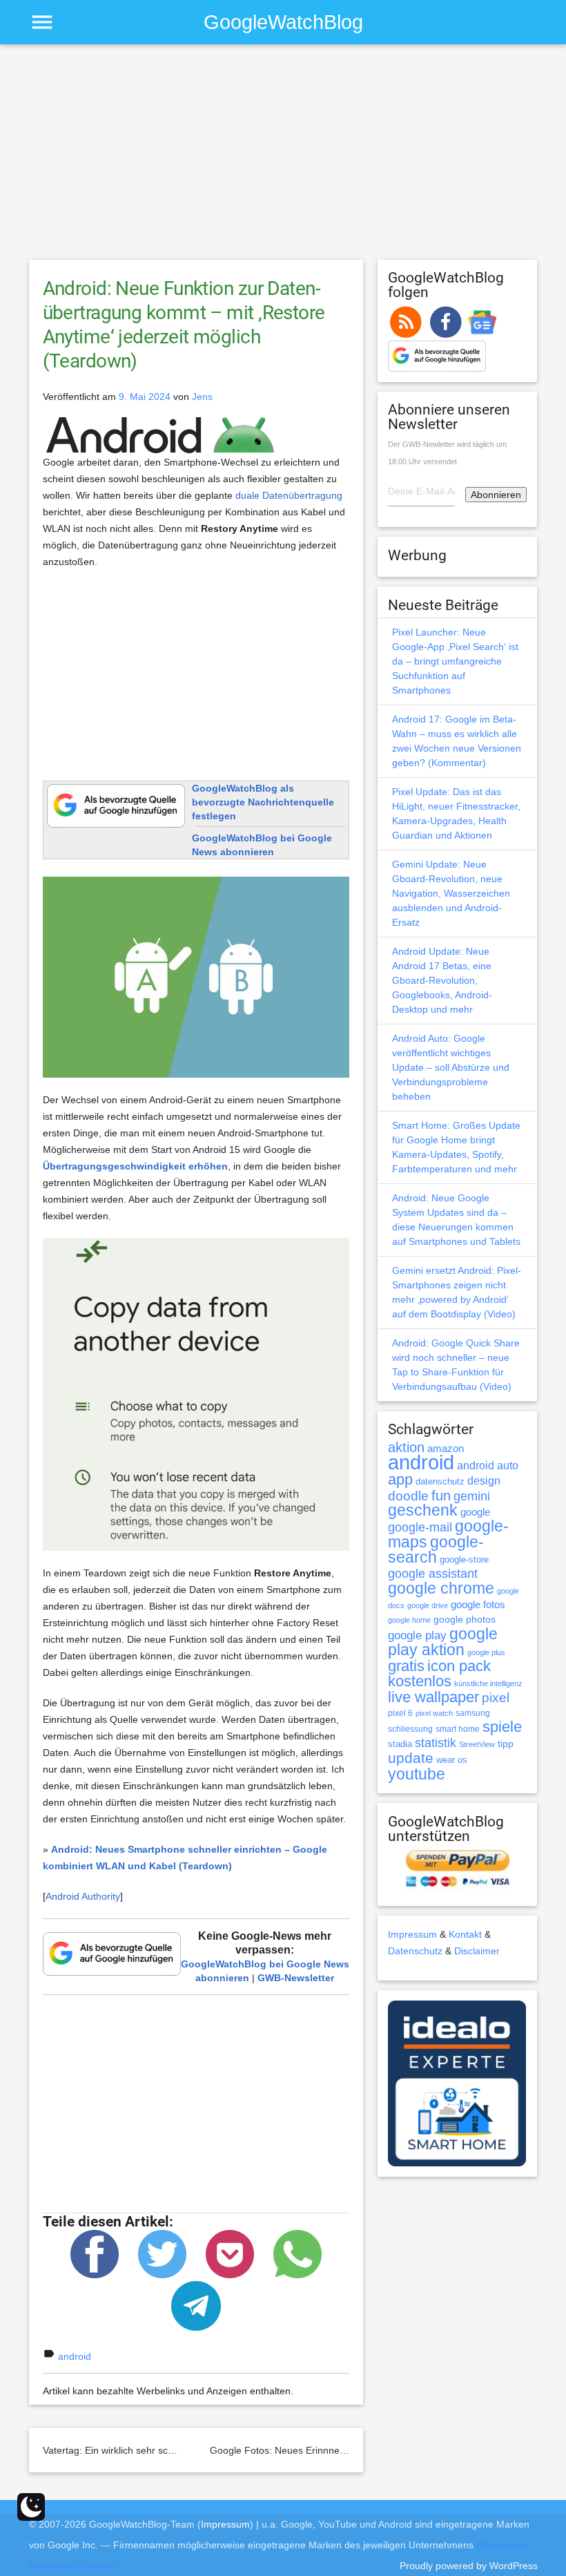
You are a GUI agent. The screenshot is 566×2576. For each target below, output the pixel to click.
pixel (496, 1697)
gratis (406, 1666)
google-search (436, 1550)
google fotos (478, 1604)
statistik (436, 1743)
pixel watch (434, 1713)
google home (409, 1620)
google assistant (433, 1574)
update (411, 1758)
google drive (428, 1605)
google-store (464, 1559)
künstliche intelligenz (488, 1683)
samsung (473, 1713)
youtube (417, 1774)
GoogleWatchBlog (283, 22)
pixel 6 (400, 1713)
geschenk (423, 1510)
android (75, 2356)
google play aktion (443, 1642)
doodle (408, 1496)
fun (441, 1496)
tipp (506, 1744)
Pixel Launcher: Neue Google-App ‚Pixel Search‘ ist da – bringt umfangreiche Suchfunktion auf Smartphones (455, 661)
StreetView (477, 1744)
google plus (486, 1652)
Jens (202, 397)
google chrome (441, 1588)
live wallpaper (433, 1697)
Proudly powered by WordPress (469, 2566)
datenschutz (440, 1481)
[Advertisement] (283, 158)
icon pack (459, 1666)
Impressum (412, 1934)
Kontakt (465, 1934)
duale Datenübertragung (289, 495)
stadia (400, 1744)
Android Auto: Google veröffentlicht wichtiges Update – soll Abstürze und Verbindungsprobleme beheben (451, 1067)
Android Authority (83, 1896)
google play (417, 1635)
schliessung (410, 1729)
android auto (488, 1465)
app (400, 1479)
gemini (472, 1496)
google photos (465, 1619)
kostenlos (420, 1681)
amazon (446, 1449)
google (475, 1512)
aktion (406, 1447)
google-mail (420, 1527)
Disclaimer (477, 1951)
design (484, 1480)
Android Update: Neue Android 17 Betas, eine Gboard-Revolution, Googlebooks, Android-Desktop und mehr (442, 980)
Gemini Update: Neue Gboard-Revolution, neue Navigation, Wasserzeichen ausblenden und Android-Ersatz (451, 893)
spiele (502, 1727)
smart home (458, 1729)
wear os (452, 1760)
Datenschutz (415, 1951)
